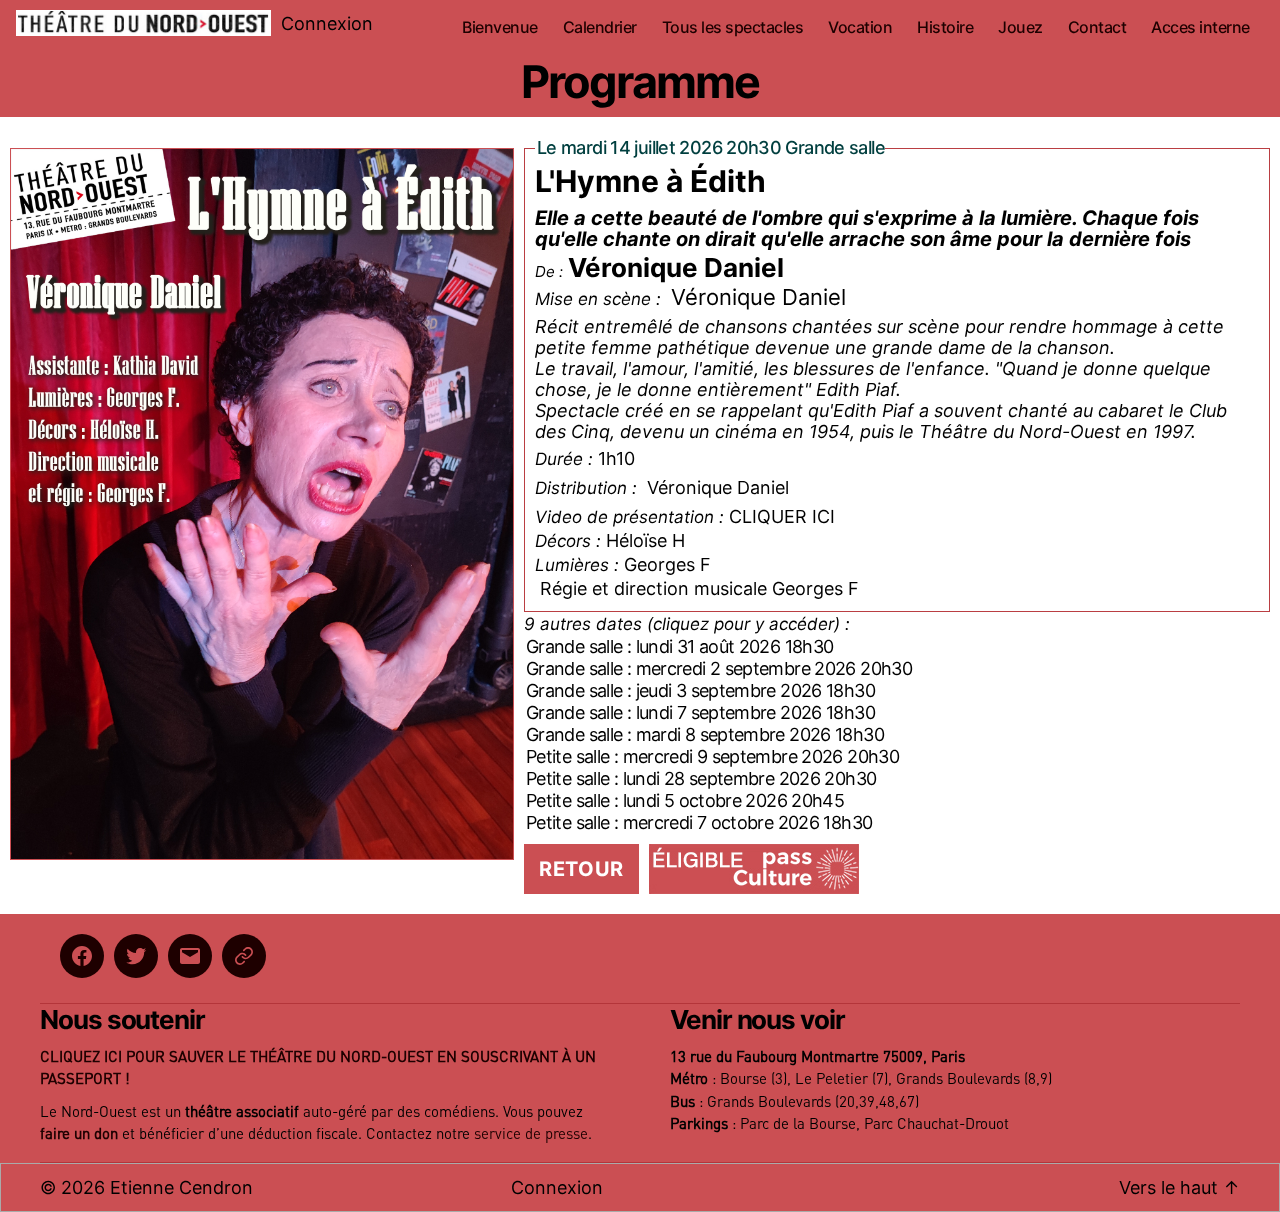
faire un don (79, 1134)
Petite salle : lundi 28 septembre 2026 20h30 (701, 778)
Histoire (945, 27)
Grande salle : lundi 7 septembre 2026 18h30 (700, 712)
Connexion (327, 23)
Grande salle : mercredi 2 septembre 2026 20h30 (719, 668)
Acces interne (1200, 27)
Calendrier (600, 27)
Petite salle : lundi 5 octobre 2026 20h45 (685, 800)
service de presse (531, 1134)
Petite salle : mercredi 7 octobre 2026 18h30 (699, 822)
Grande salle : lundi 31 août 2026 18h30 (679, 646)
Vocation (860, 27)
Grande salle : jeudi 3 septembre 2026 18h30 (700, 690)
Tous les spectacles (733, 27)
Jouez (1020, 27)
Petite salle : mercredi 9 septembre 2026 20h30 (712, 756)
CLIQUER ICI (782, 516)
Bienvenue (500, 27)
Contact (1097, 27)
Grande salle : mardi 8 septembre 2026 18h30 (705, 734)
